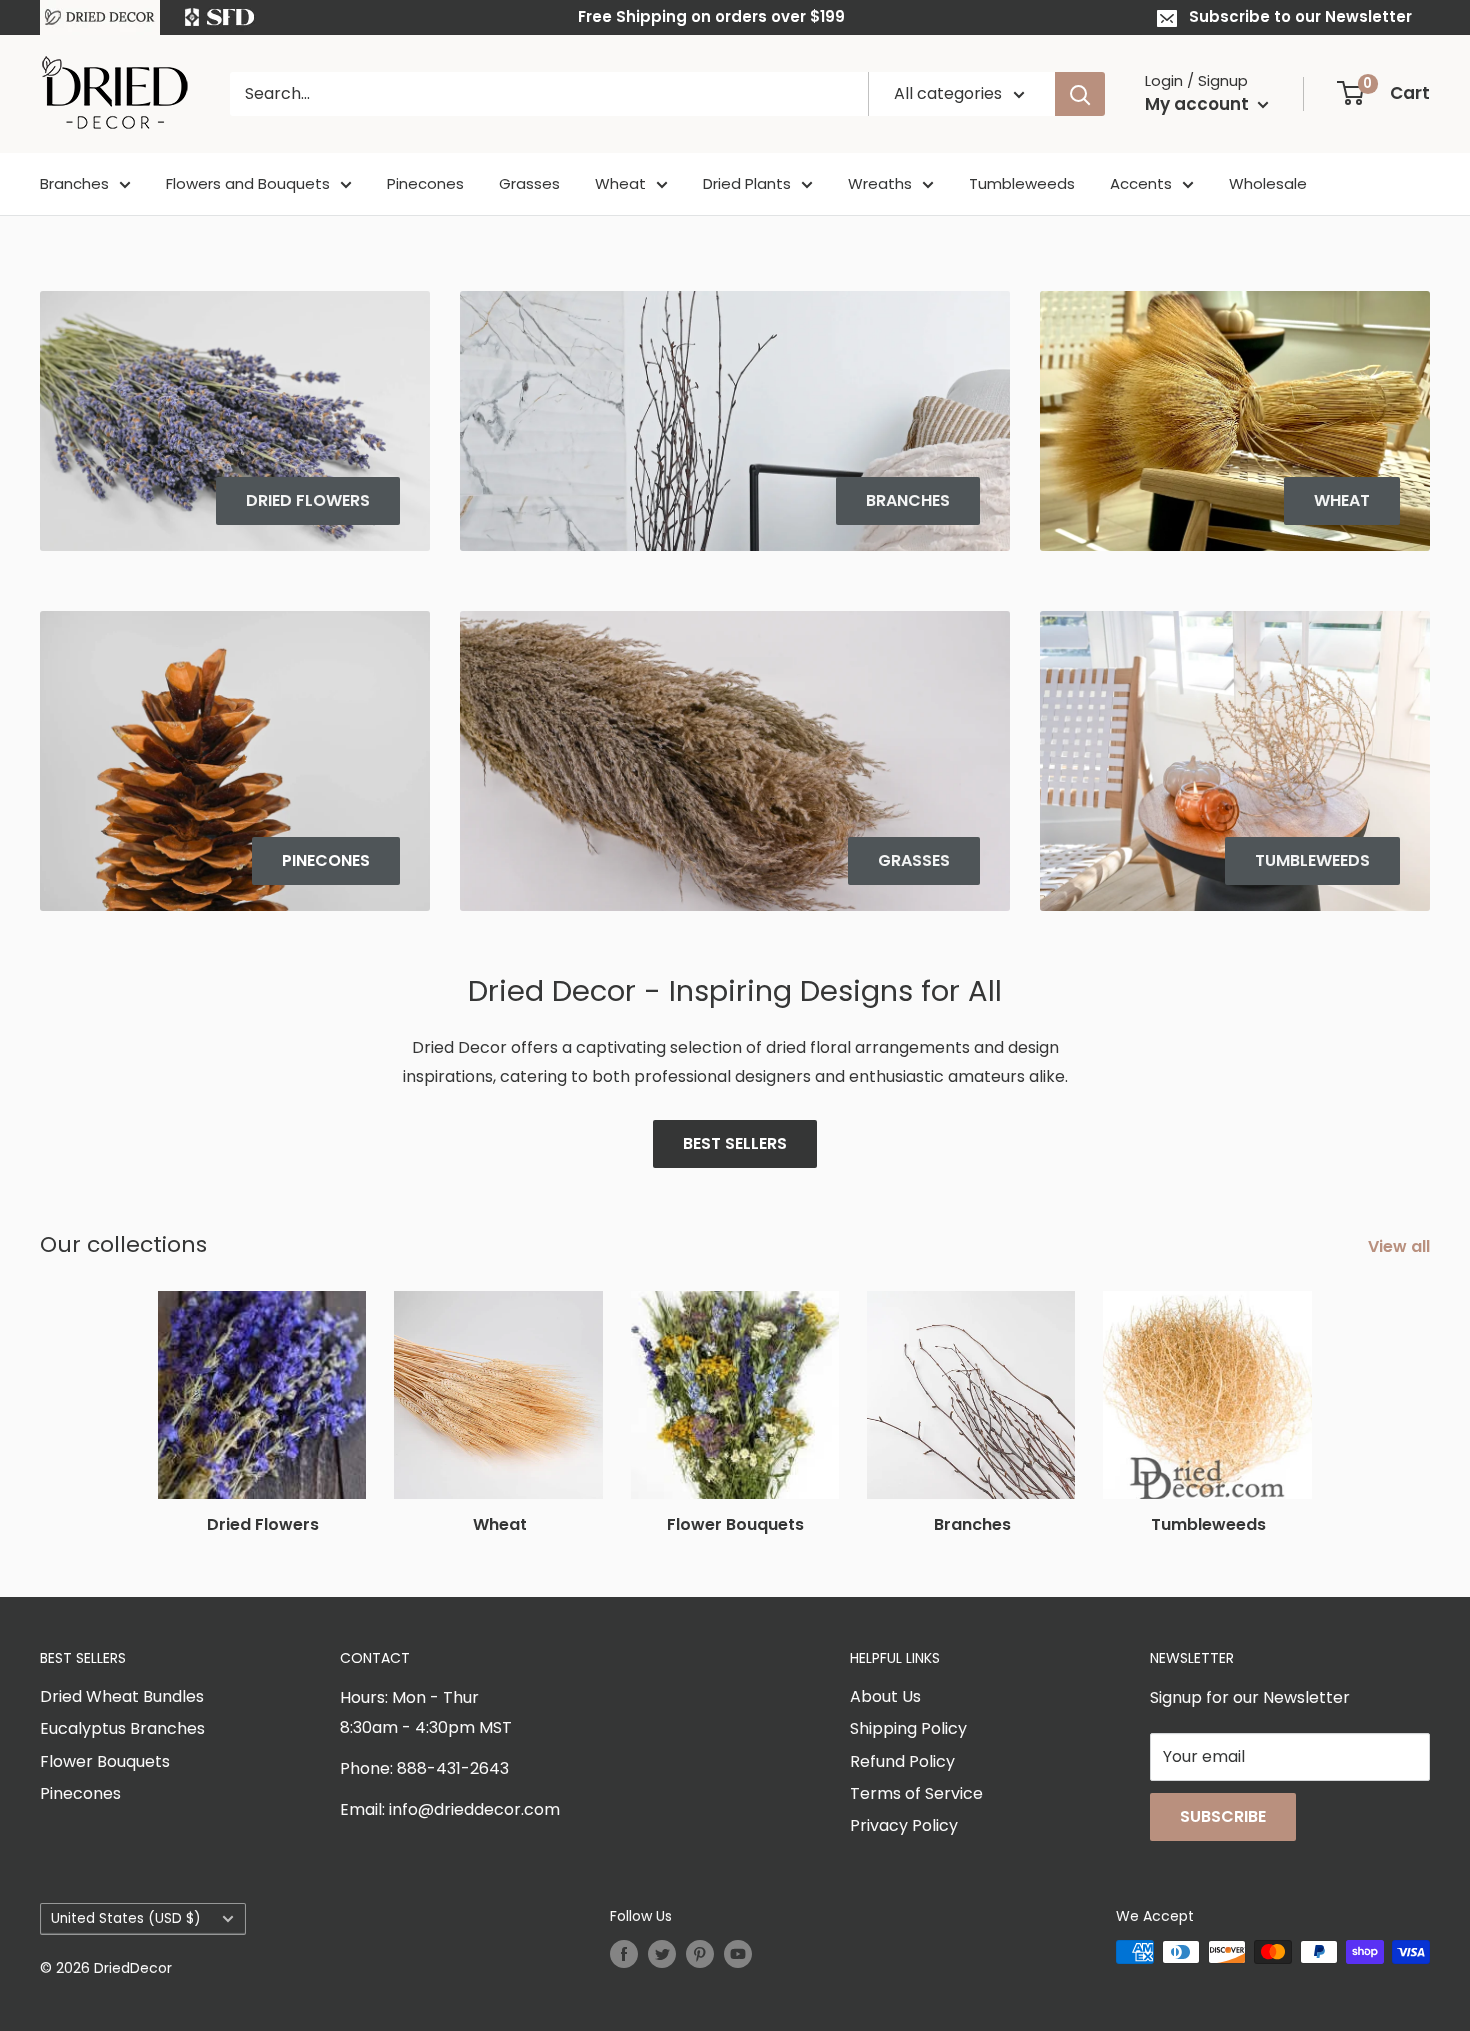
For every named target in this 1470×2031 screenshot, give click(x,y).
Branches (74, 183)
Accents (1141, 183)
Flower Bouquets (105, 1761)
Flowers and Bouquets (248, 183)
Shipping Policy (908, 1728)
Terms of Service (916, 1793)
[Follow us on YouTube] (738, 1954)
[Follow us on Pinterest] (700, 1954)
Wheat (620, 183)
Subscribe (1223, 1816)
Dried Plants (747, 183)
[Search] (1080, 94)
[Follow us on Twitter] (662, 1954)
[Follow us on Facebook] (624, 1954)
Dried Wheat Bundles (122, 1696)
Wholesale (1268, 183)
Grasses (529, 183)
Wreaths (880, 183)
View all (1401, 1246)
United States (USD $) (126, 1918)
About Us (885, 1696)
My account (1199, 104)
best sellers (735, 1143)
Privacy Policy (904, 1825)
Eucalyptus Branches (122, 1728)
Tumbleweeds (1022, 183)
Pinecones (425, 183)
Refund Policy (902, 1761)
